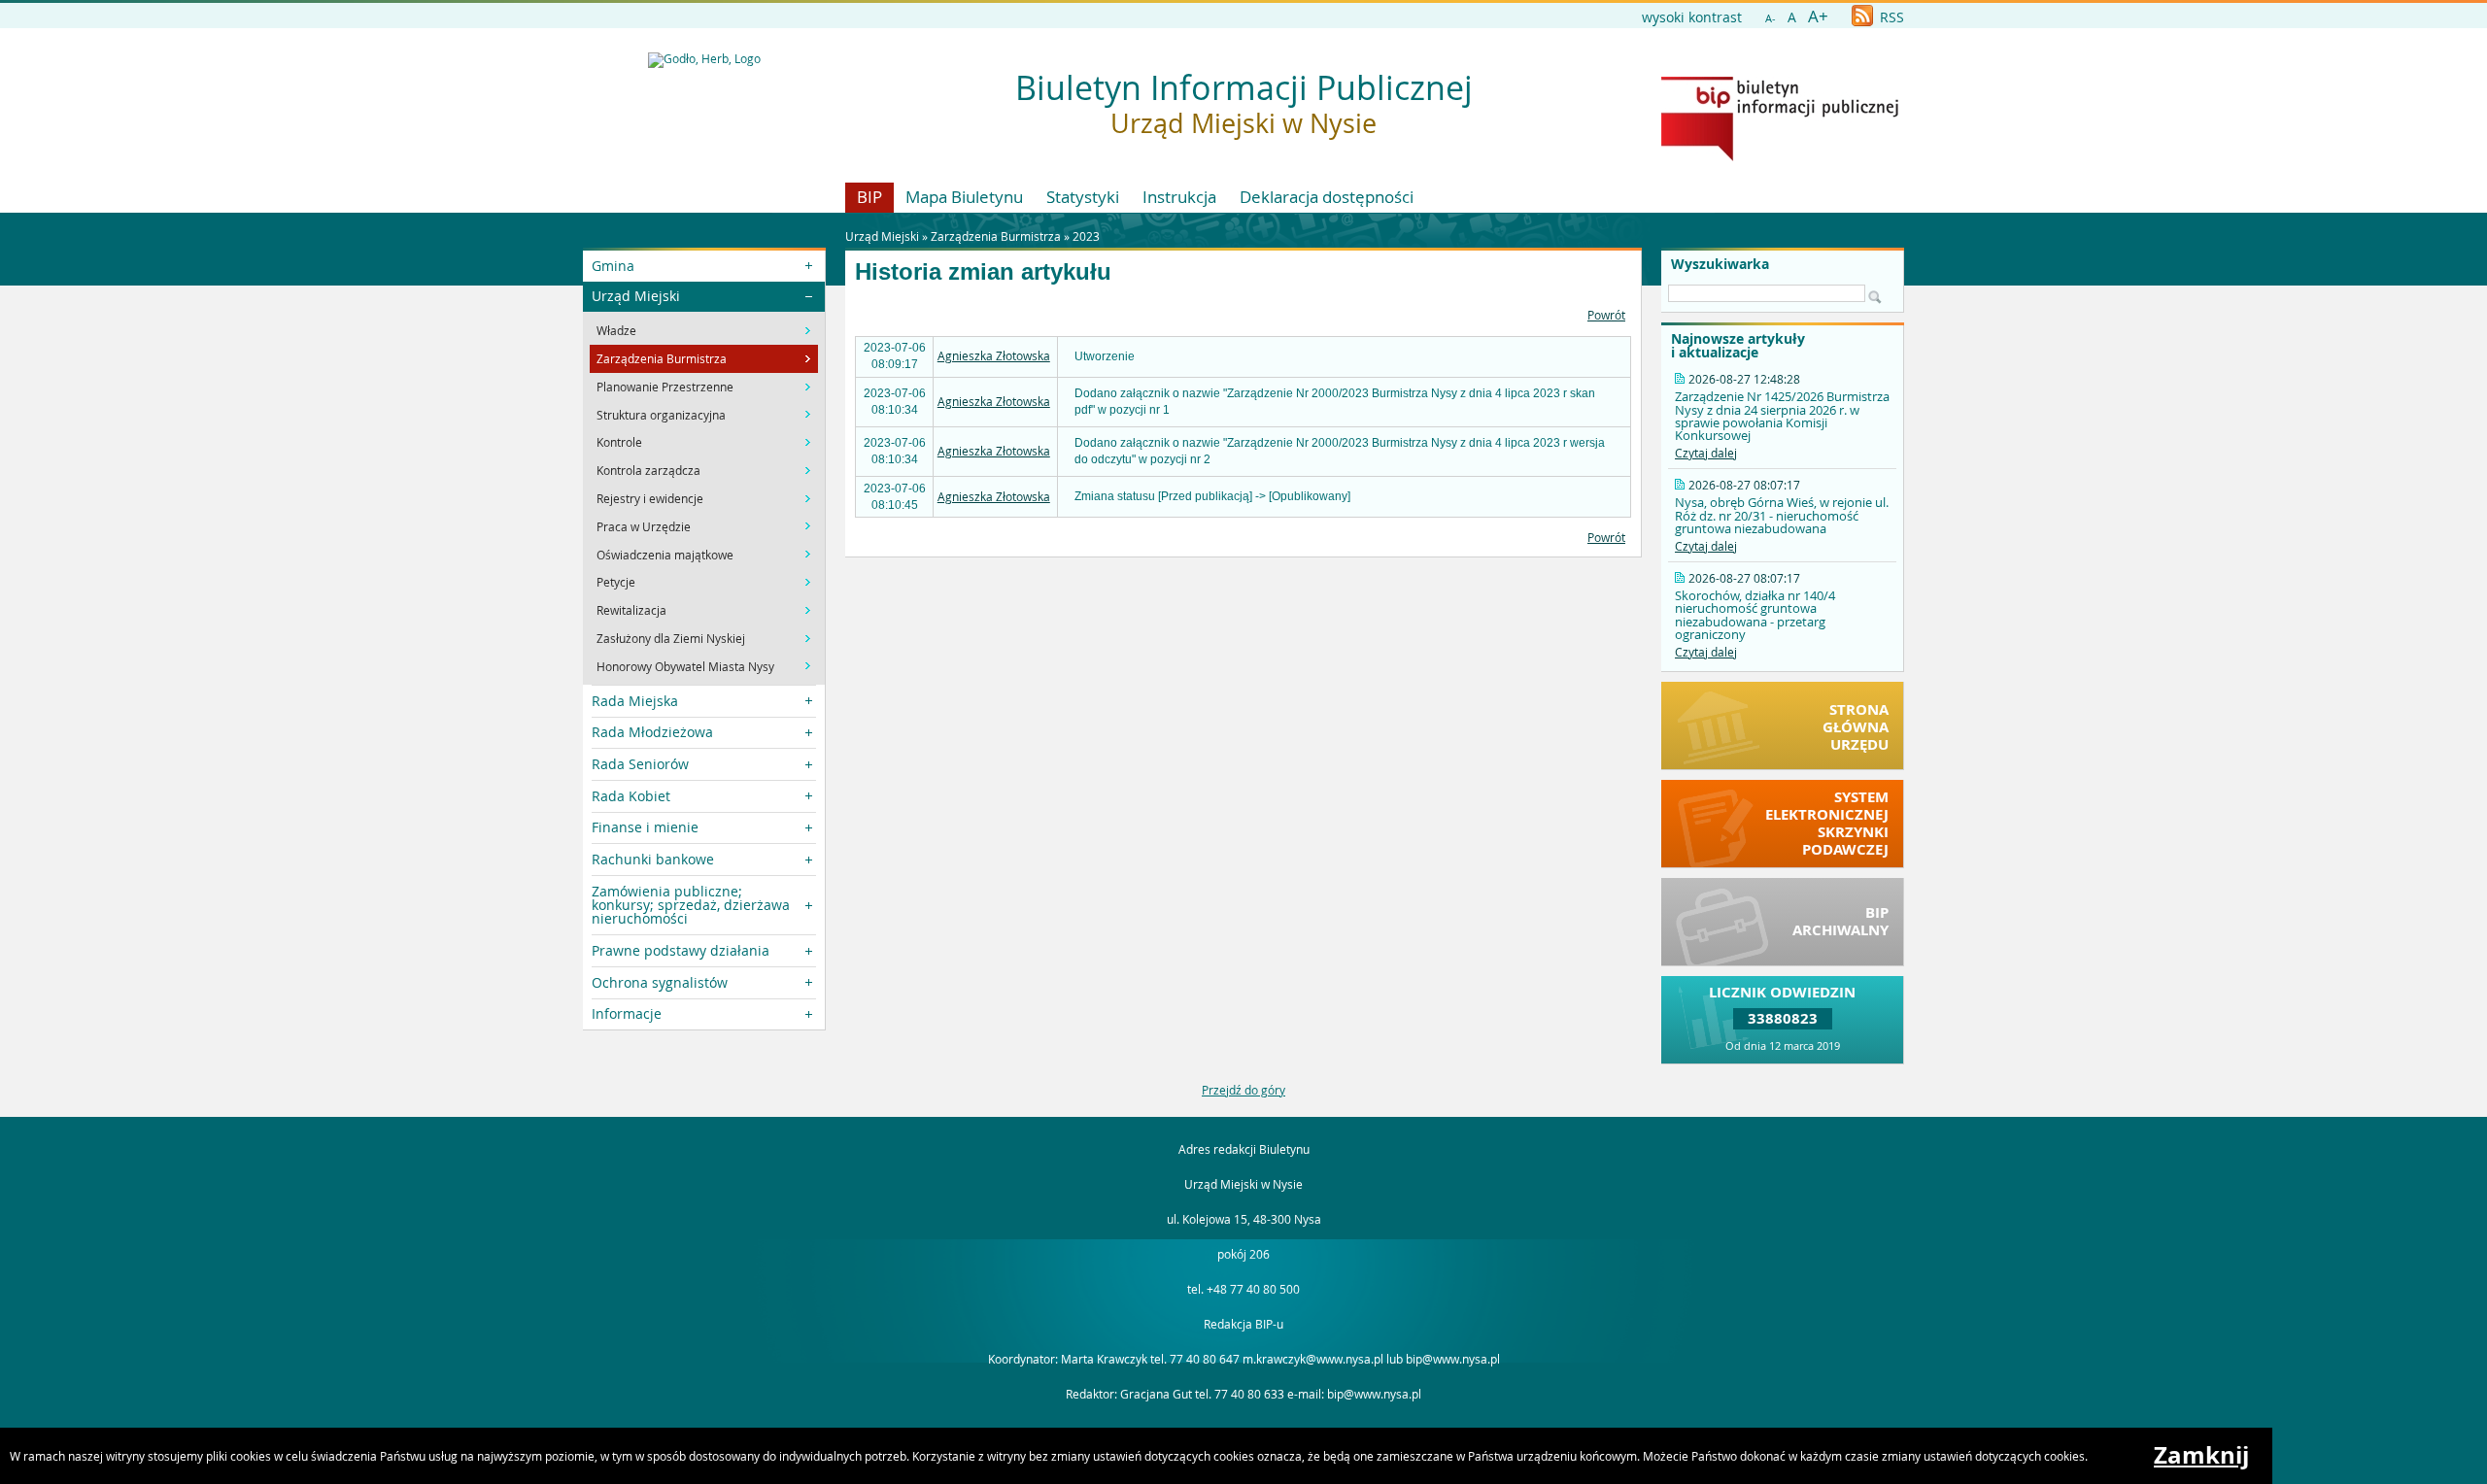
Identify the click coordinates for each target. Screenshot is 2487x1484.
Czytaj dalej (1706, 453)
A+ (1818, 16)
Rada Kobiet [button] (631, 796)
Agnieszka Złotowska (994, 355)
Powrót (1606, 315)
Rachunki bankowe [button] (653, 859)
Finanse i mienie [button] (645, 827)
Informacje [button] (627, 1013)
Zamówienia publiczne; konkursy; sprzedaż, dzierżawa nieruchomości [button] (691, 905)
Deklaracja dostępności (1327, 197)
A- (1771, 18)
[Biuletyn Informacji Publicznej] (1780, 156)
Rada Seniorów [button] (640, 764)
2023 (1086, 236)
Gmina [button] (613, 266)
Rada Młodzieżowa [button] (652, 732)
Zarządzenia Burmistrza (996, 236)
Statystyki (1083, 197)
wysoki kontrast (1692, 17)
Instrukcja (1179, 197)
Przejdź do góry (1243, 1090)
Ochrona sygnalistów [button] (660, 982)
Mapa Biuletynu (964, 197)
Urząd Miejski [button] (636, 296)
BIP (869, 197)
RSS (1890, 17)
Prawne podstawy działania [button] (681, 950)
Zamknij (2201, 1455)
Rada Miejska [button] (635, 701)
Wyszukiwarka (1720, 264)
